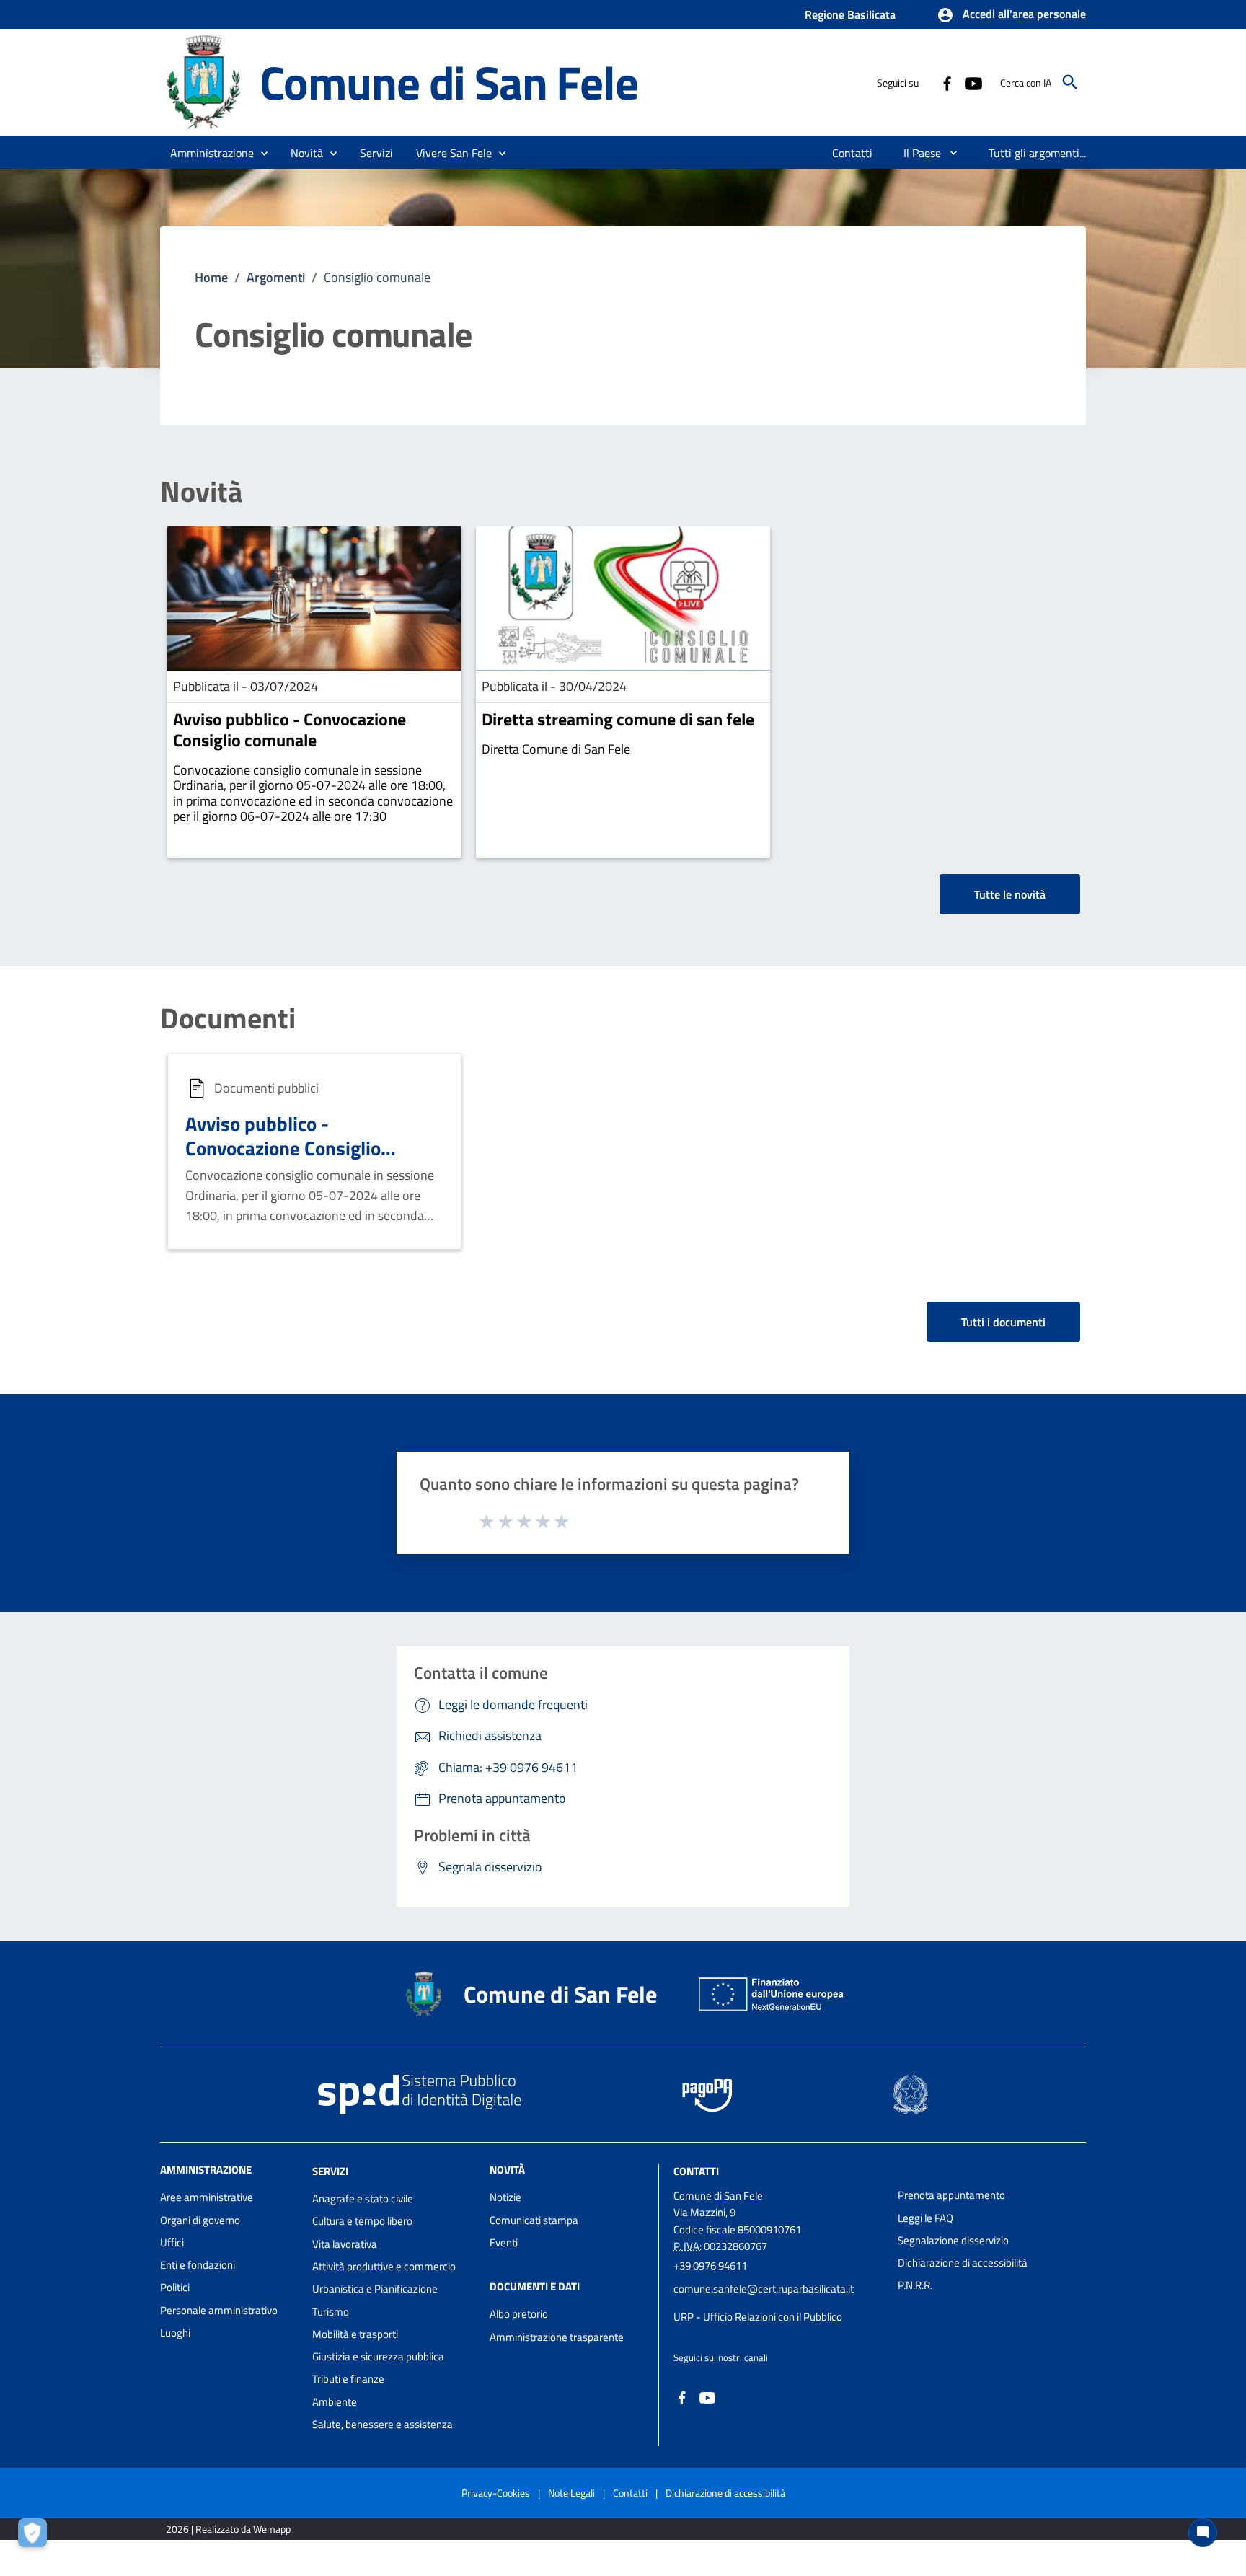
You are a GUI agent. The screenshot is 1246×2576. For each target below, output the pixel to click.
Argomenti (276, 277)
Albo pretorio (519, 2314)
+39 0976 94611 (710, 2266)
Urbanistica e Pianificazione (375, 2289)
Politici (175, 2287)
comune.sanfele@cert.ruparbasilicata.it (764, 2289)
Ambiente (335, 2402)
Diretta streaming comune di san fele (618, 719)
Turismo (331, 2312)
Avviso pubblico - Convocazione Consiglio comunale (290, 729)
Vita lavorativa (345, 2244)
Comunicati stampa (534, 2220)
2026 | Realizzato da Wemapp (228, 2529)
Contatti (696, 2171)
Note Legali (571, 2493)
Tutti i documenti (1003, 1322)
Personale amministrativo (219, 2310)
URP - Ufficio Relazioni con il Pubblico (758, 2317)
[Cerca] (1070, 82)
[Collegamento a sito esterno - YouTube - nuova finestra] (973, 82)
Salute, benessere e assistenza (383, 2424)
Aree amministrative (207, 2197)
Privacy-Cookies (496, 2493)
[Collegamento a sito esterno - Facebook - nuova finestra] (947, 82)
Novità (201, 492)
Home (211, 277)
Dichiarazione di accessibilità (963, 2263)
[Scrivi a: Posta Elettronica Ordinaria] (778, 2303)
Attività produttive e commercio (384, 2266)
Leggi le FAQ (925, 2218)
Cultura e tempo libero (362, 2221)
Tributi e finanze (348, 2379)
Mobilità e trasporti (355, 2334)
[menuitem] (853, 153)
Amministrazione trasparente (557, 2337)
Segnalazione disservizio (953, 2240)
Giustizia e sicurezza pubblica (378, 2356)
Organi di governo (200, 2220)
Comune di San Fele (449, 82)
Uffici (172, 2242)
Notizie (505, 2197)
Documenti (228, 1018)
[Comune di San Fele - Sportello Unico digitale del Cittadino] (203, 81)
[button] (1011, 15)
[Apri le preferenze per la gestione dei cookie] (36, 2536)
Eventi (504, 2242)
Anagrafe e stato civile (363, 2198)
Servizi (330, 2171)
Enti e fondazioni (198, 2265)
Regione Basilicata (850, 14)
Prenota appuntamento (951, 2195)
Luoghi (175, 2333)
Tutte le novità (1010, 894)
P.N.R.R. (915, 2285)
